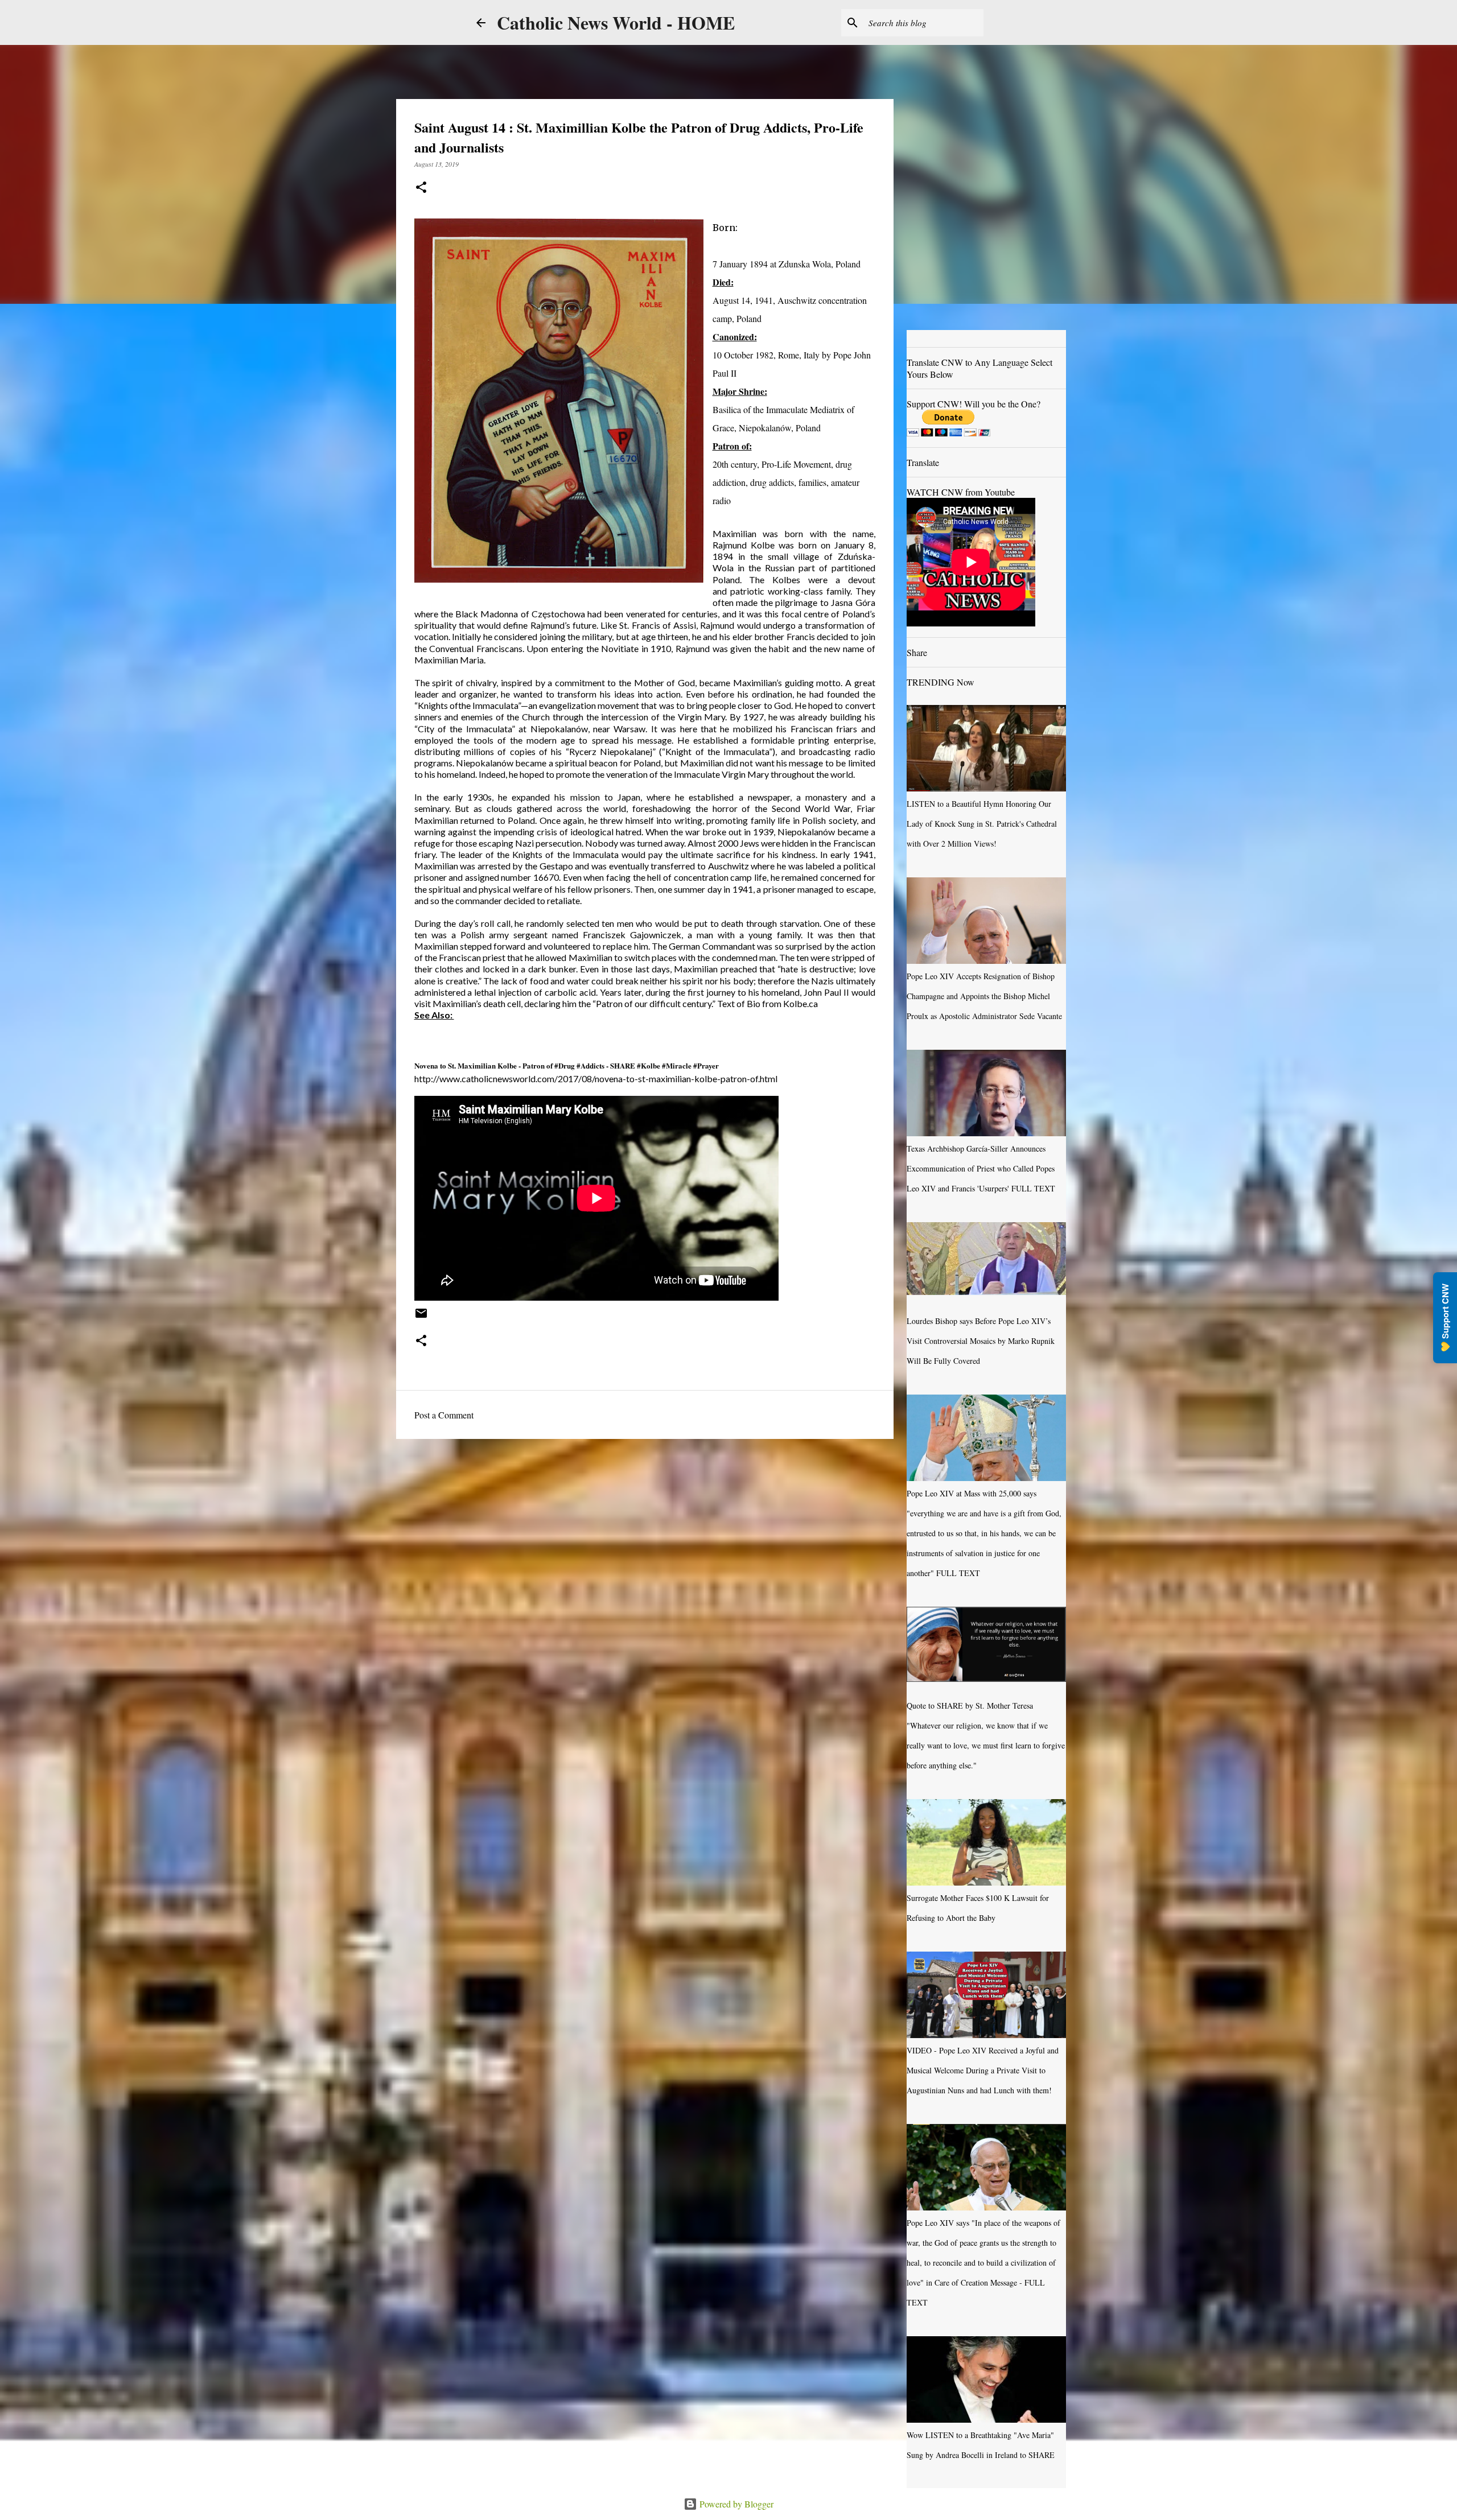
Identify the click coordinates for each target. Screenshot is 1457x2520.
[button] (421, 188)
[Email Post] (421, 1317)
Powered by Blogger (735, 2504)
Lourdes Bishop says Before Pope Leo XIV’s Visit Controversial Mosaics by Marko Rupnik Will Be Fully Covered (981, 1341)
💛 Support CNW (1445, 1318)
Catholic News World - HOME (616, 22)
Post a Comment (444, 1415)
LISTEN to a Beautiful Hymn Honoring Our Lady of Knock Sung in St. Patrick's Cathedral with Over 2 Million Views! (982, 824)
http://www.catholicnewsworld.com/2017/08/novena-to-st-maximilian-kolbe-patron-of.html (596, 1078)
